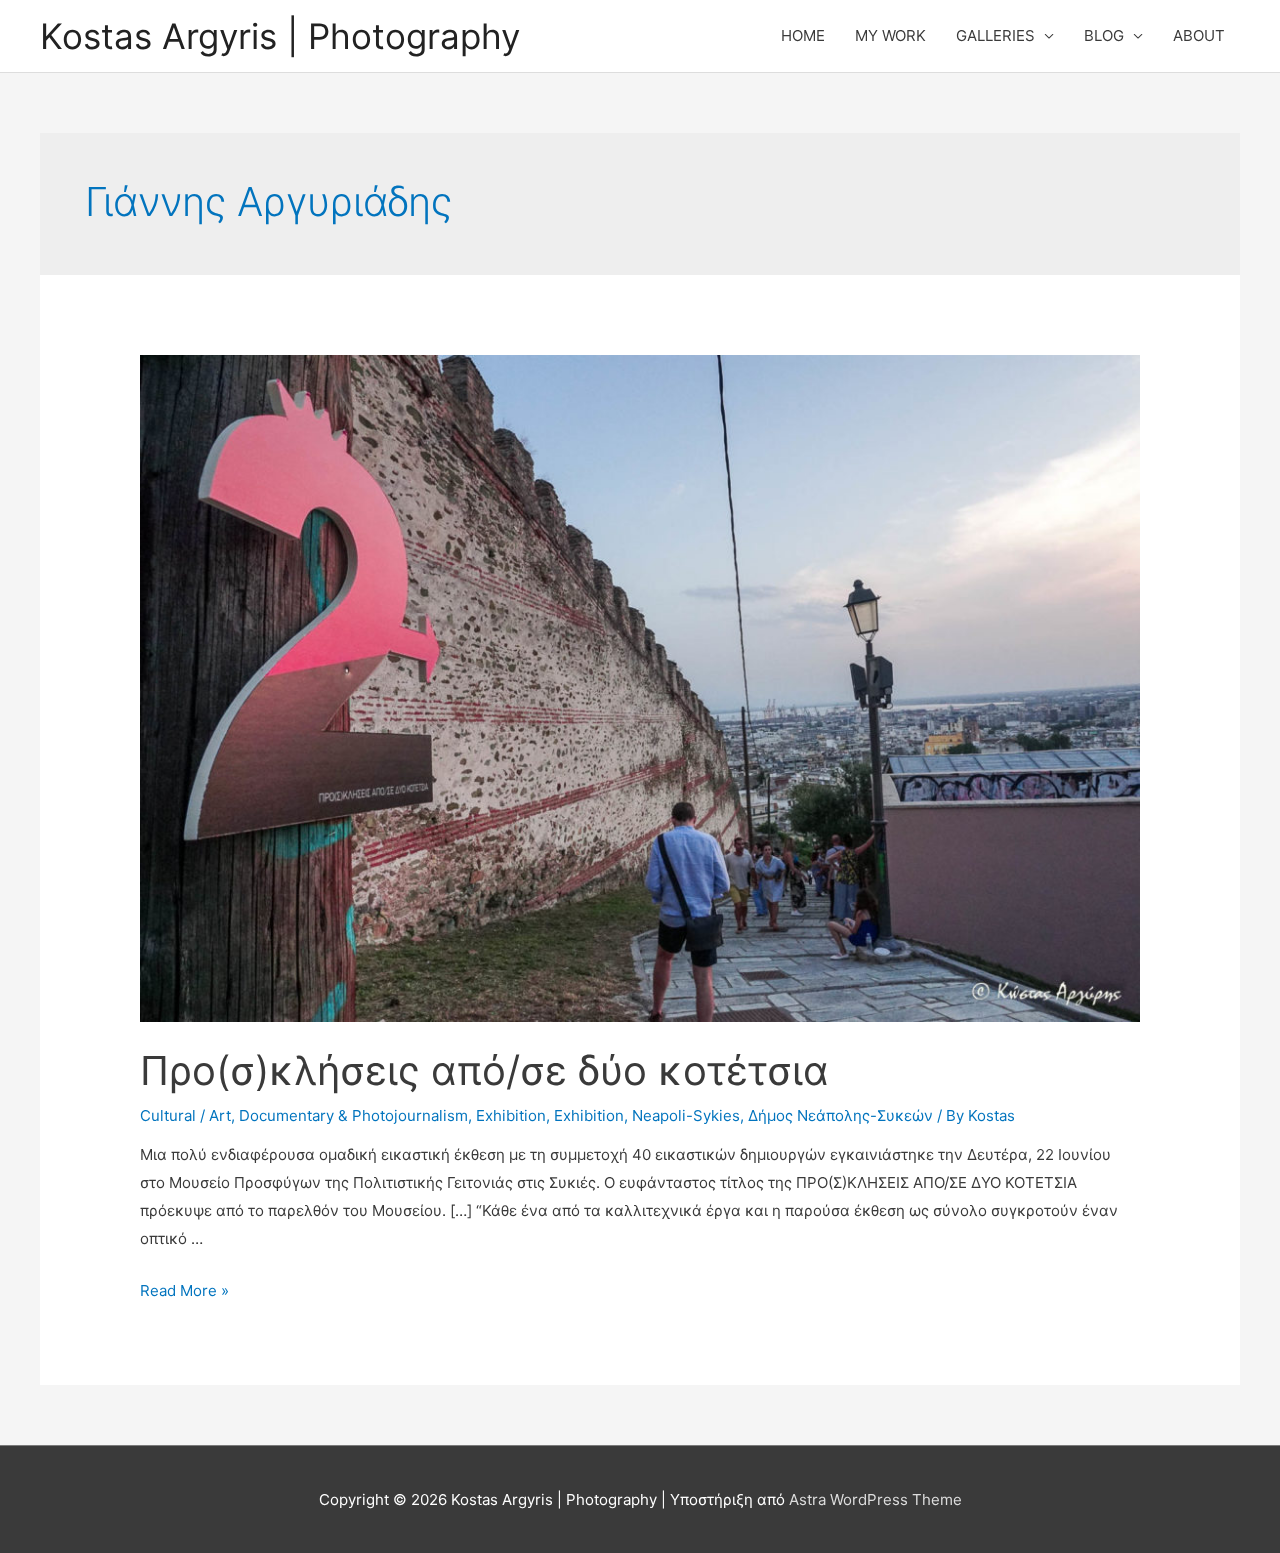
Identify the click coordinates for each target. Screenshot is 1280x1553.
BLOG (1104, 35)
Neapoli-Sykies (686, 1115)
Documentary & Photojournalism (353, 1115)
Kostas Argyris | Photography (280, 36)
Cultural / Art (185, 1115)
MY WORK (890, 35)
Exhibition (511, 1115)
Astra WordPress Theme (875, 1499)
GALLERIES (995, 35)
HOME (803, 35)
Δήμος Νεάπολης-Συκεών (840, 1115)
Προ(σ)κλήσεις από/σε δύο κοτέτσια (484, 1070)
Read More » (184, 1290)
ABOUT (1199, 35)
